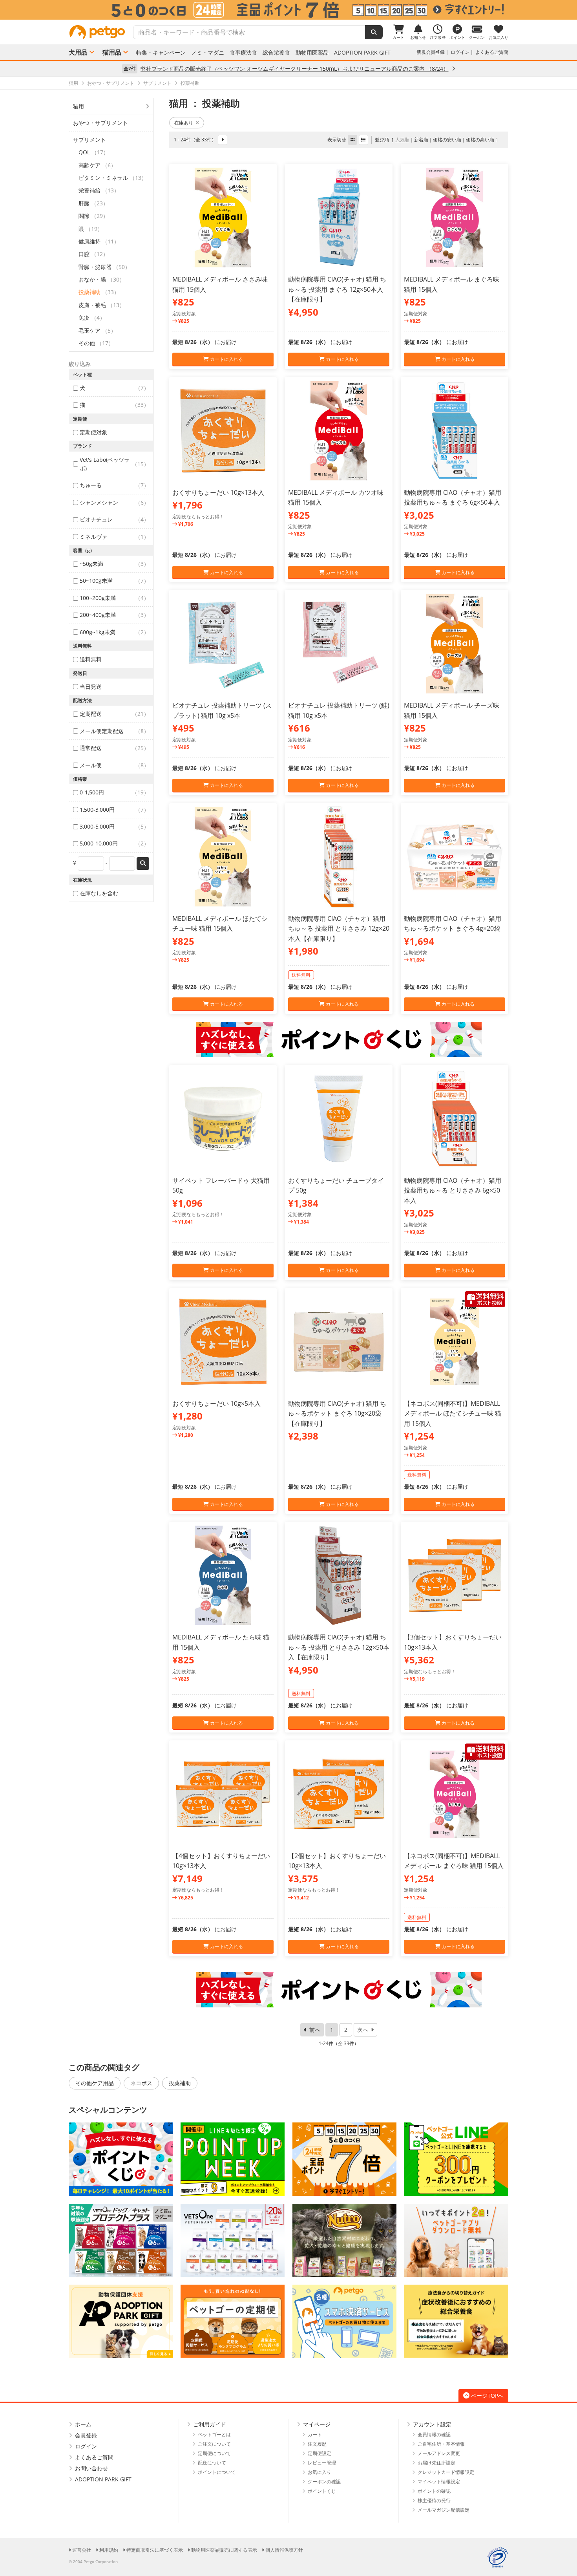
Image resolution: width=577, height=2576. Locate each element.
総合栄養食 (276, 53)
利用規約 (109, 2550)
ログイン (460, 52)
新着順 (421, 140)
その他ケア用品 (95, 2083)
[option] (288, 10)
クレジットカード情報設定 (446, 2472)
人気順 (402, 140)
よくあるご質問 (492, 52)
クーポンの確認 (324, 2482)
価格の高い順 (480, 140)
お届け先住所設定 (436, 2463)
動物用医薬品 (312, 53)
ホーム (83, 2424)
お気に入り (320, 2472)
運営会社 (82, 2550)
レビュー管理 (322, 2463)
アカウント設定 (432, 2424)
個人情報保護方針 (284, 2550)
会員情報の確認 (434, 2434)
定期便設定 (320, 2453)
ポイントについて (217, 2472)
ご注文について (214, 2444)
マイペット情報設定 (439, 2482)
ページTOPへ (487, 2396)
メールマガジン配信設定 (444, 2510)
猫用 (79, 106)
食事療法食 (243, 53)
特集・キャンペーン (161, 53)
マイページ (317, 2424)
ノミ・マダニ (208, 53)
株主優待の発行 (434, 2500)
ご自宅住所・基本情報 (441, 2444)
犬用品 (78, 52)
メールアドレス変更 (439, 2453)
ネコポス (141, 2083)
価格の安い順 (447, 140)
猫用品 (112, 52)
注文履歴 (317, 2444)
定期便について (214, 2453)
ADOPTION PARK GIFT (362, 53)
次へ (363, 2030)
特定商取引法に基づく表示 (155, 2550)
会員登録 (86, 2435)
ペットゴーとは (214, 2434)
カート (315, 2434)
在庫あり (184, 123)
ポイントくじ (322, 2491)
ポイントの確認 (434, 2491)
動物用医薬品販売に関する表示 (224, 2550)
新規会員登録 (431, 52)
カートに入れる (226, 359)
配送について (212, 2463)
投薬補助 (180, 2083)
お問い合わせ (91, 2468)
